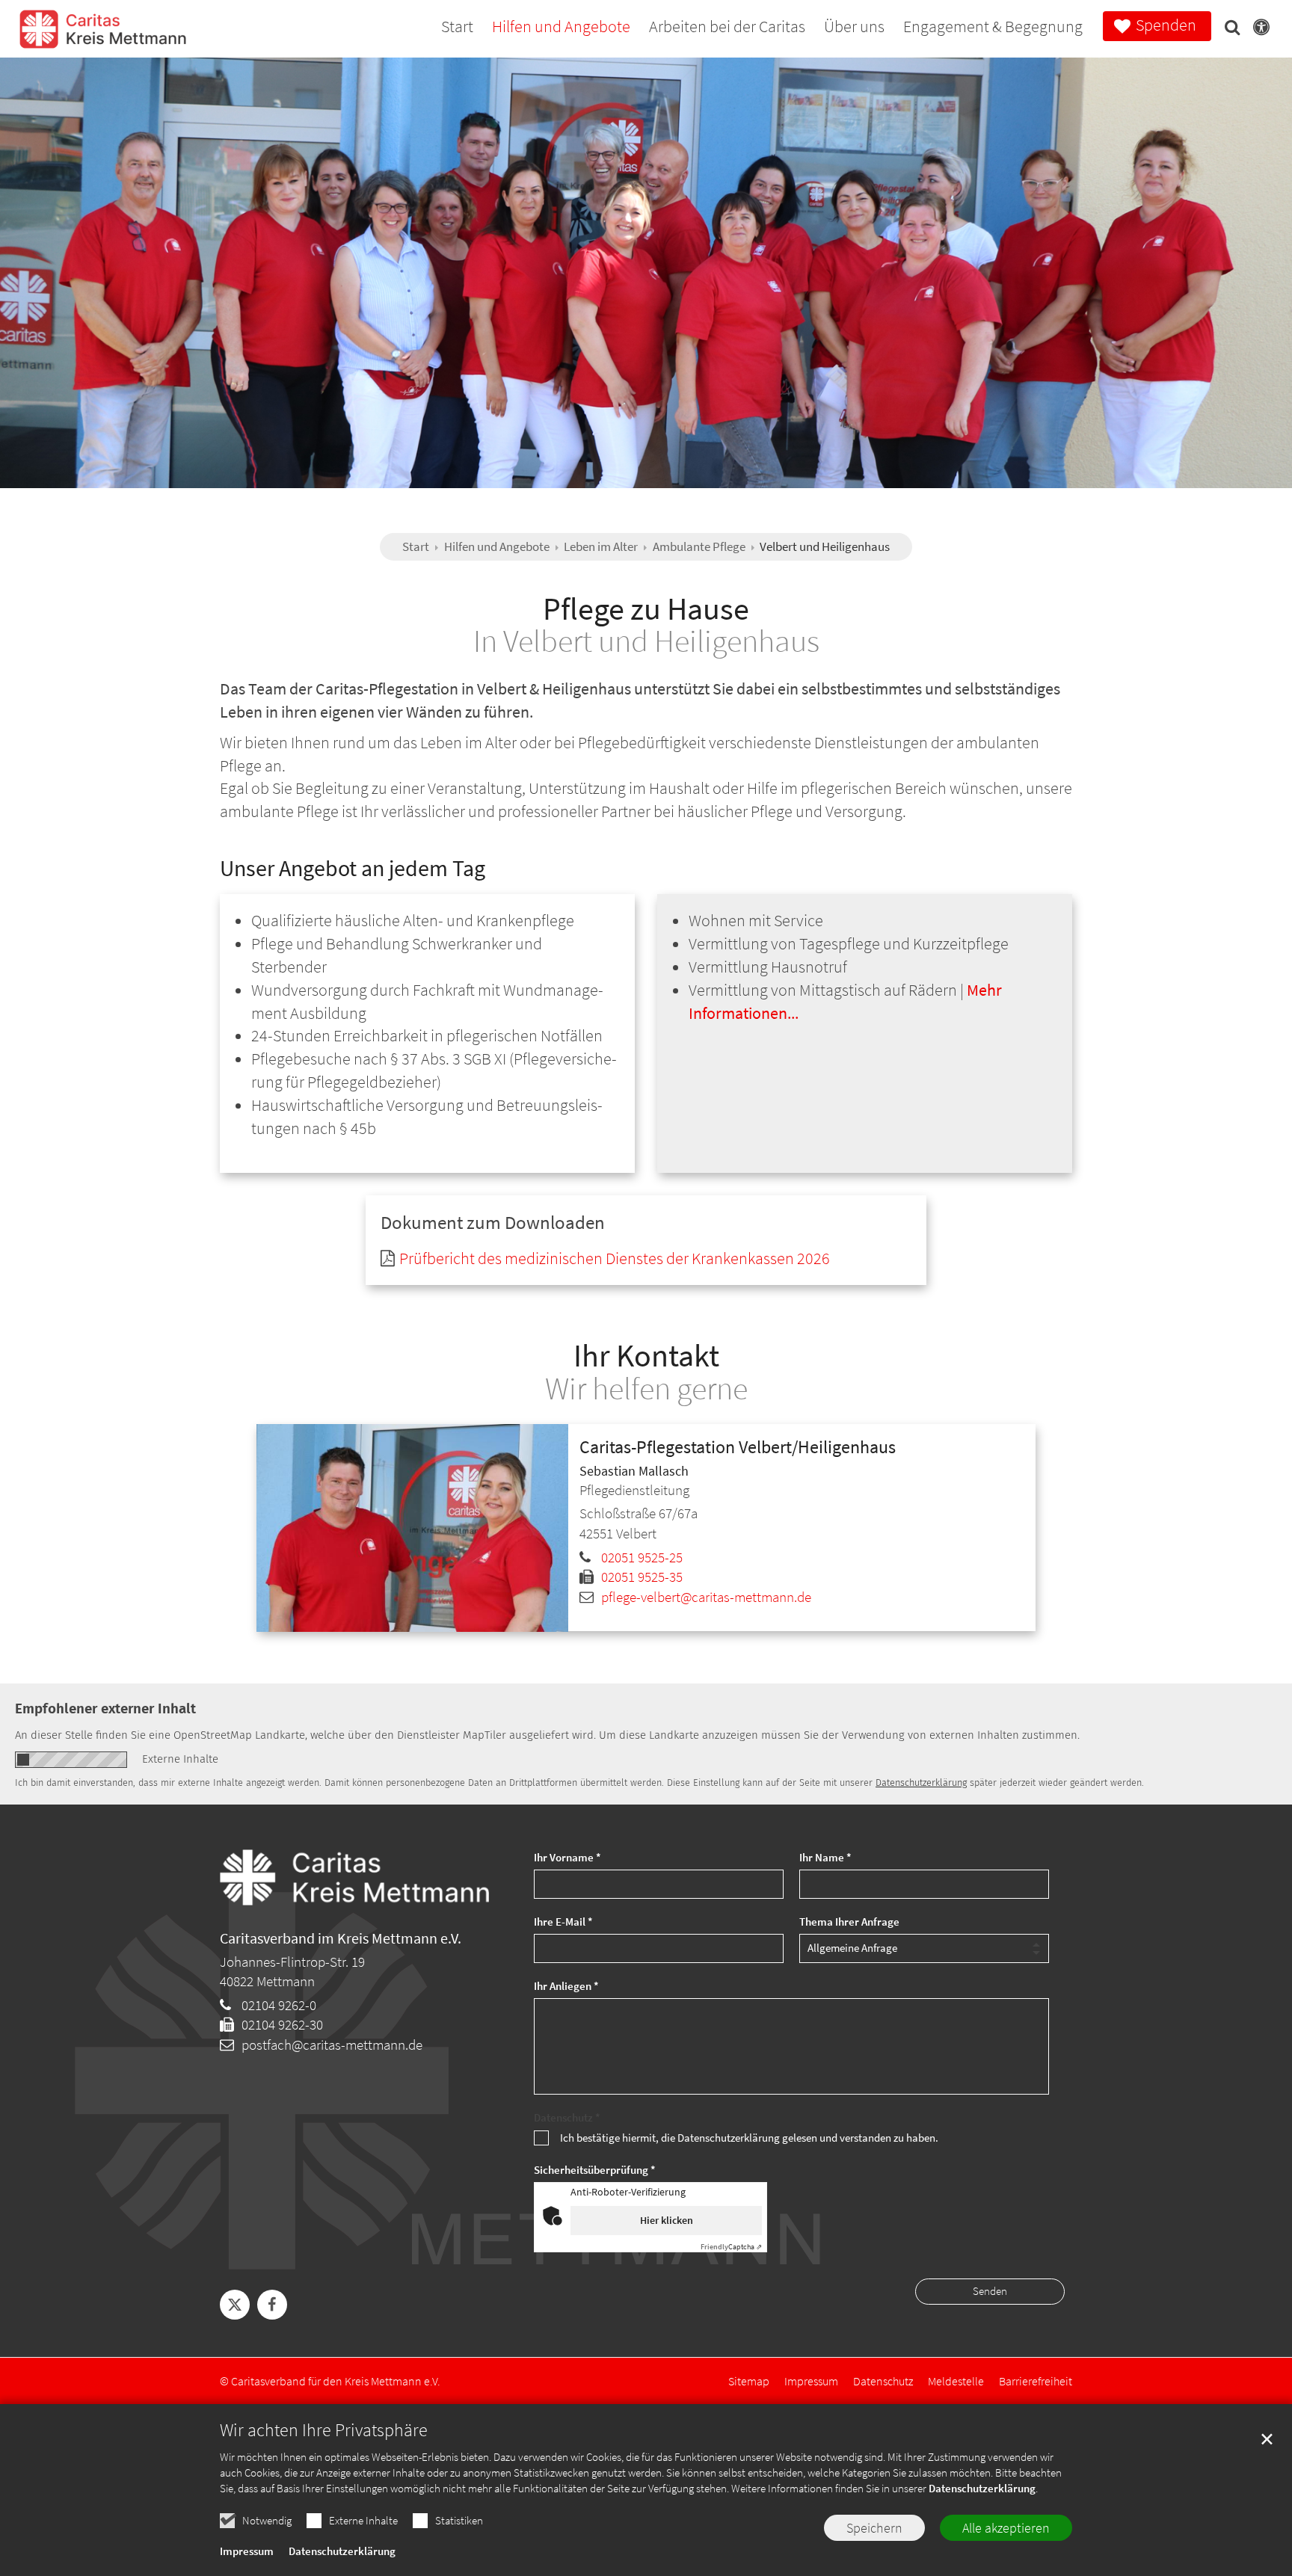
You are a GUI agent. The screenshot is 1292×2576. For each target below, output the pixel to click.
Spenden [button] (1166, 25)
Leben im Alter (601, 546)
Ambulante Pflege (699, 546)
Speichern (874, 2528)
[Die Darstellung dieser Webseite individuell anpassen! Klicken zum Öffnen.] (1257, 30)
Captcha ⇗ (731, 2247)
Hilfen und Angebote (497, 546)
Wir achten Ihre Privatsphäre (324, 2430)
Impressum (247, 2551)
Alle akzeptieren (1006, 2528)
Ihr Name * (825, 1857)
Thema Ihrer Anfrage (849, 1922)
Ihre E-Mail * (563, 1922)
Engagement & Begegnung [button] (993, 28)
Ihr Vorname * (567, 1857)
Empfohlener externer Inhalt (105, 1708)
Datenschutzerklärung (982, 2488)
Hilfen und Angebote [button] (561, 28)
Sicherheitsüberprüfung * (595, 2170)
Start (457, 28)
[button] (1228, 30)
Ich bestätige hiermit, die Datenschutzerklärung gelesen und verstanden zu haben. (749, 2138)
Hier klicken (667, 2220)
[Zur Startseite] (103, 38)
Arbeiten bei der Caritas (727, 28)
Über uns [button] (854, 28)
